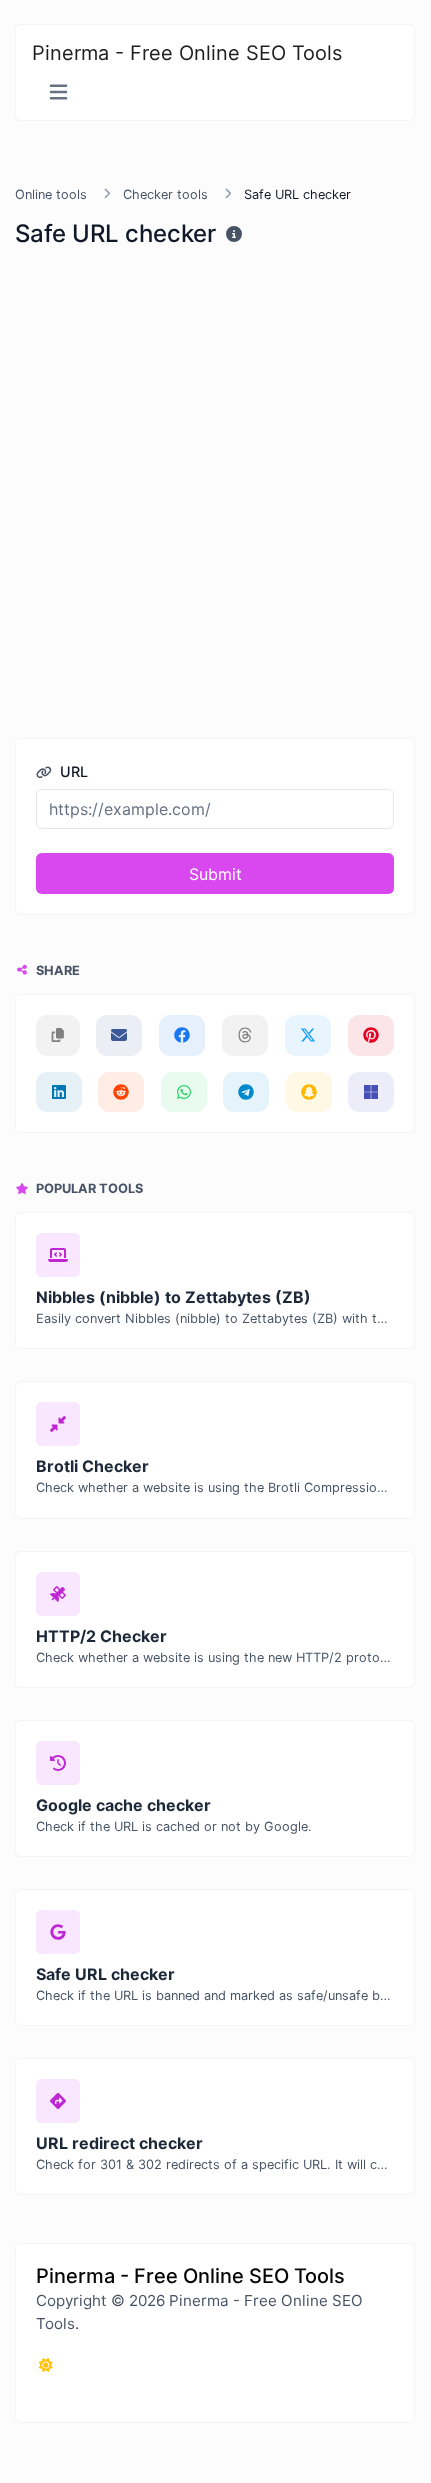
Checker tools (165, 194)
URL (72, 771)
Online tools (51, 194)
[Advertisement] (215, 489)
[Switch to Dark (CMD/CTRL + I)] (46, 2365)
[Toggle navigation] (58, 92)
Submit (215, 874)
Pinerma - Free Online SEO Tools (187, 53)
